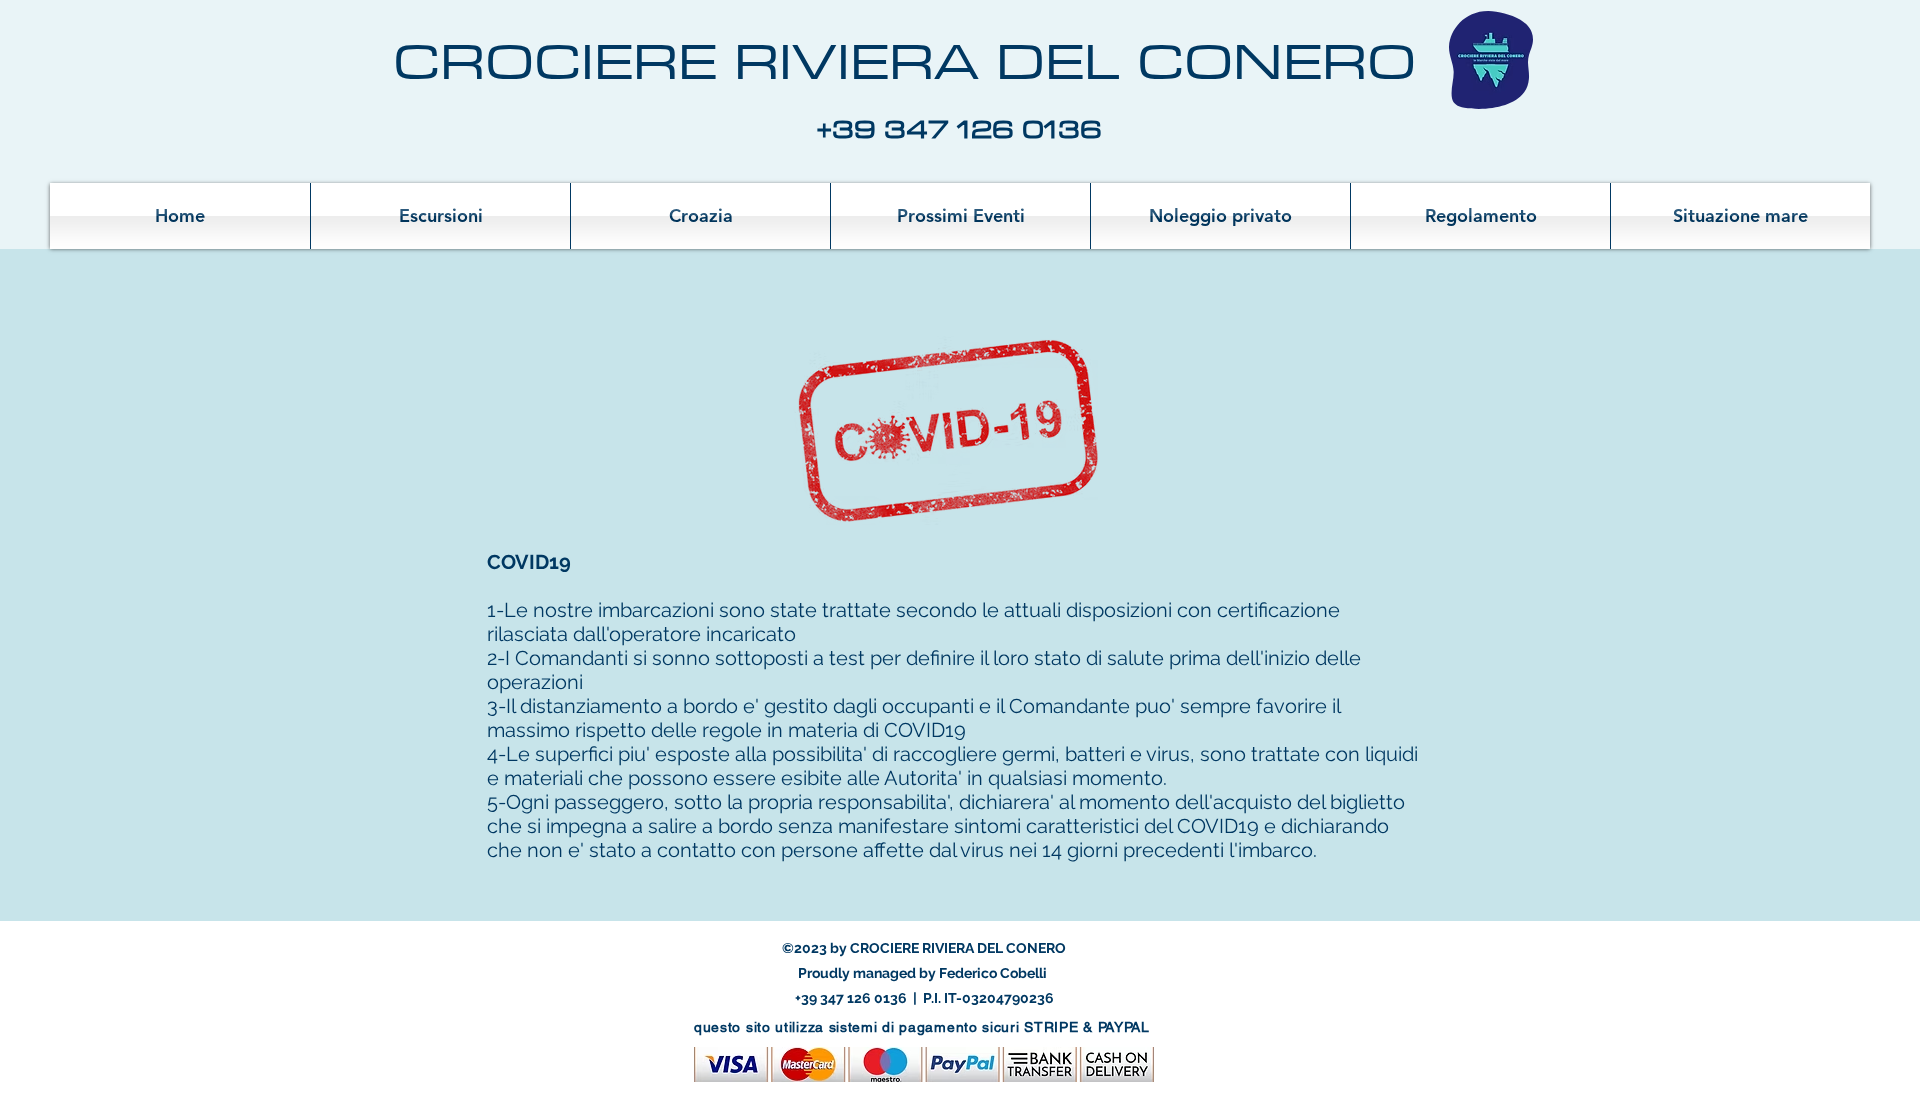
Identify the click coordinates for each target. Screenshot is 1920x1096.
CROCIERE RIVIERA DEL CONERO (904, 60)
